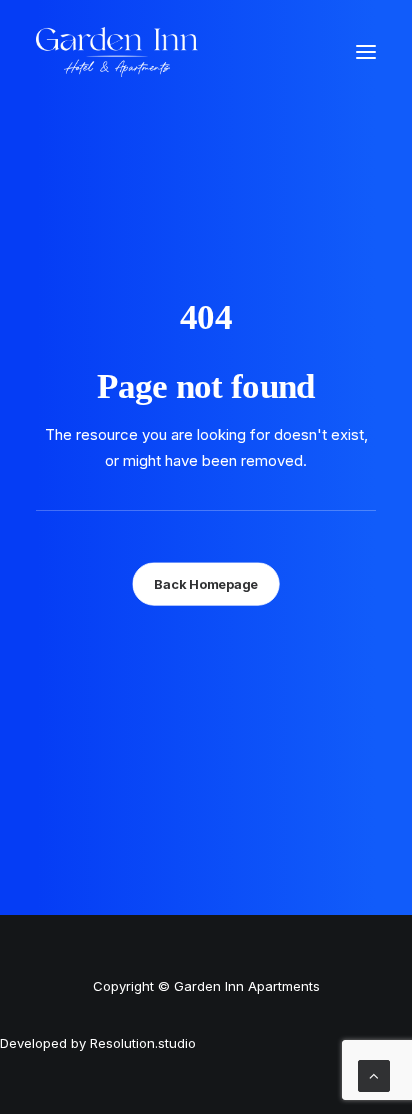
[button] (366, 52)
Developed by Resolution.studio (98, 1043)
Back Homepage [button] (206, 584)
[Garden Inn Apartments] (117, 52)
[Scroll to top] (374, 1074)
